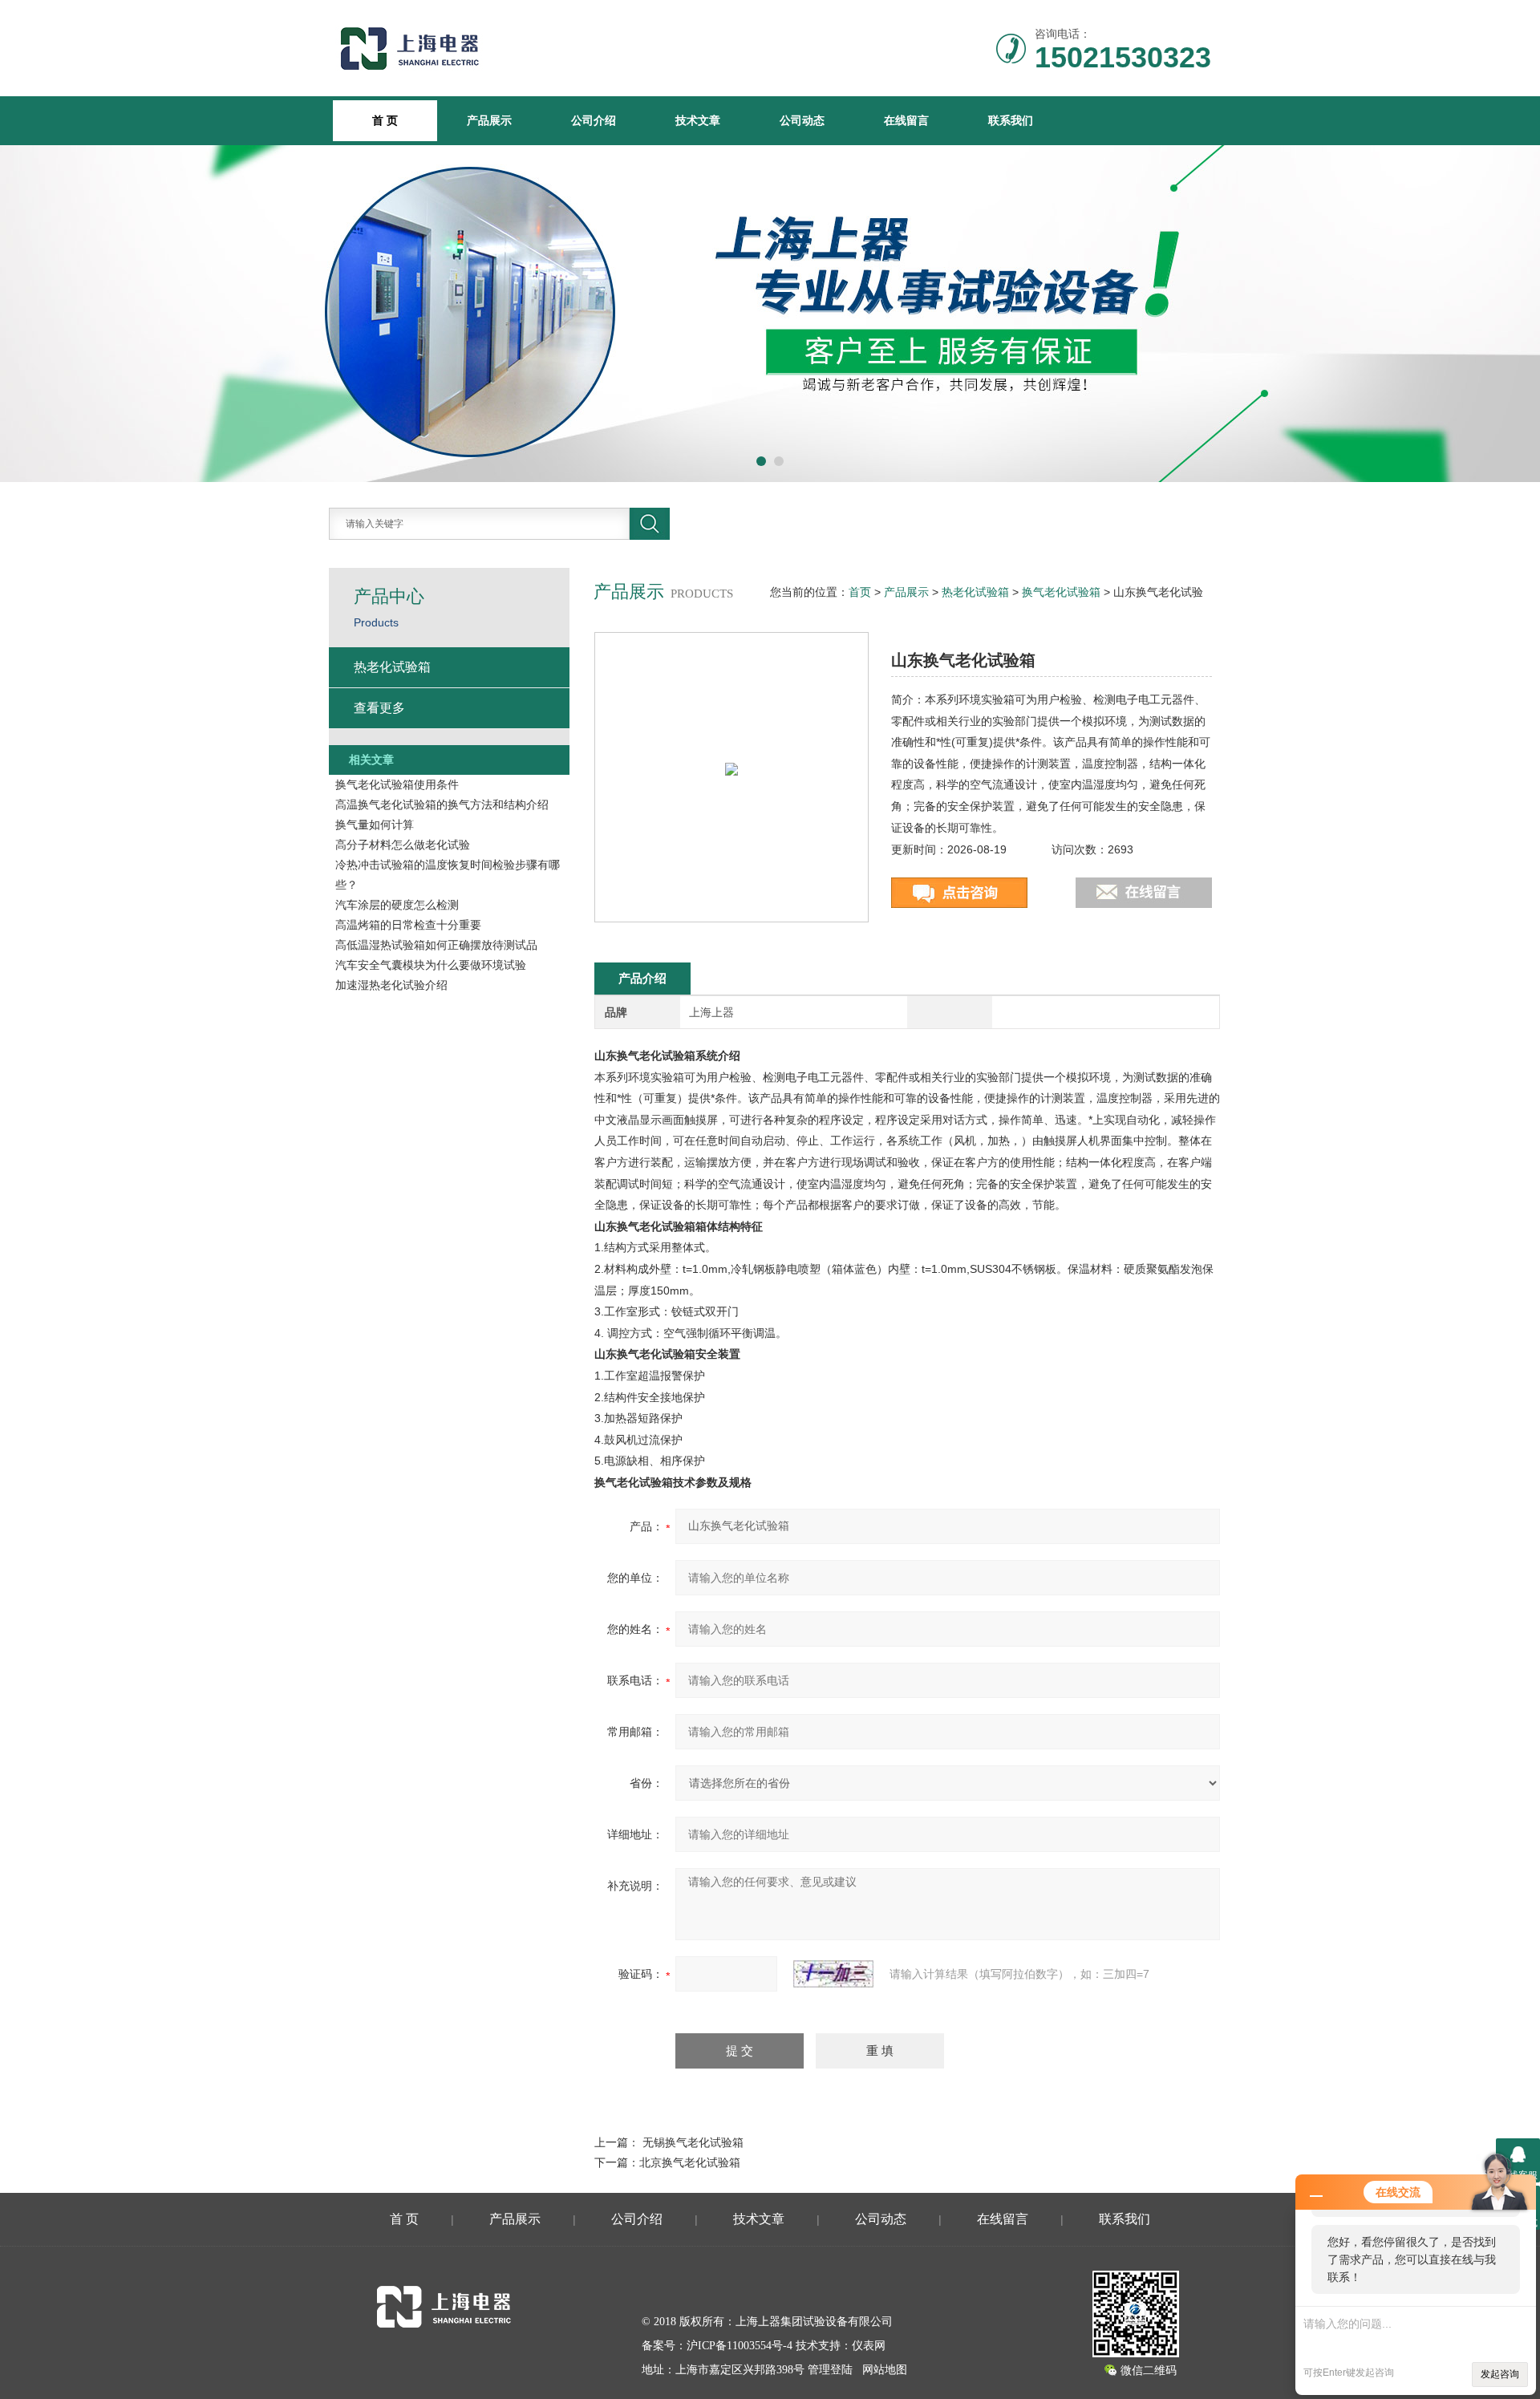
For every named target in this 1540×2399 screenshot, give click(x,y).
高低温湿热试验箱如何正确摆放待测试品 (436, 945)
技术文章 (698, 120)
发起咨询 (1500, 2374)
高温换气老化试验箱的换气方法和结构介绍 (442, 804)
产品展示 (489, 120)
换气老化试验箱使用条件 (397, 784)
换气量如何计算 (375, 825)
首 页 (404, 2219)
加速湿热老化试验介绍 (391, 985)
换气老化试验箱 (1061, 592)
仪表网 (869, 2346)
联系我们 (1011, 120)
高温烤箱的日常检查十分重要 (408, 925)
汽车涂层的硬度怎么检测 (397, 905)
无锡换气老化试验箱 (693, 2142)
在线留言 (906, 120)
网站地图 (885, 2370)
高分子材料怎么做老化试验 (403, 845)
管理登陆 (830, 2370)
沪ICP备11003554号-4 (740, 2346)
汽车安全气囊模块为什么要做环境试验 (431, 965)
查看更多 (379, 708)
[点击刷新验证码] (833, 1974)
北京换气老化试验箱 (690, 2162)
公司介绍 (594, 120)
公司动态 (802, 120)
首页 (860, 592)
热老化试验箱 (975, 592)
